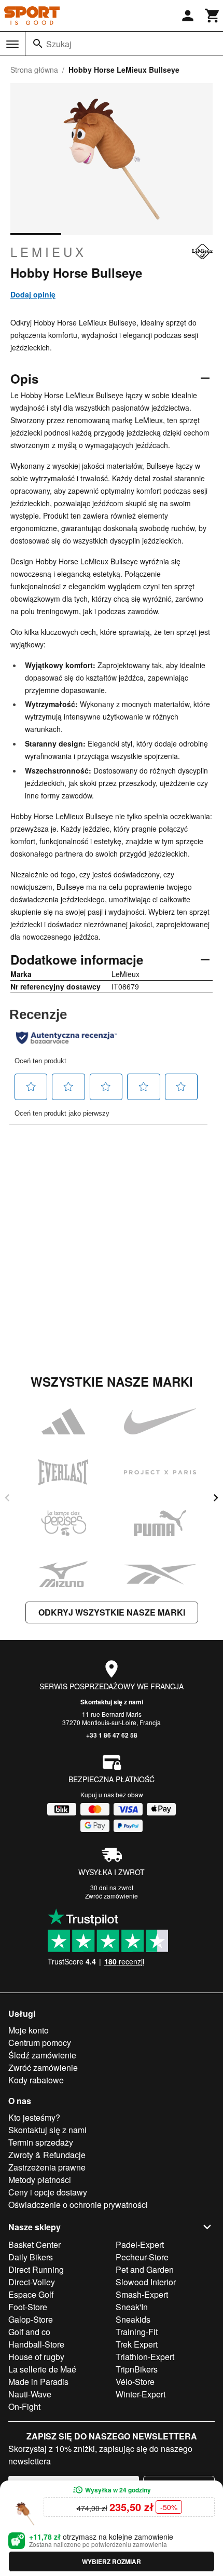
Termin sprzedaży (41, 2142)
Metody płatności (40, 2180)
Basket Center (34, 2245)
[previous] (7, 1498)
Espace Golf (31, 2294)
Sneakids (133, 2319)
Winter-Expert (141, 2394)
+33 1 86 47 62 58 (112, 1735)
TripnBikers (137, 2369)
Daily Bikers (31, 2257)
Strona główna (34, 70)
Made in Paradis (38, 2382)
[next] (216, 1498)
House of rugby (36, 2357)
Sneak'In (132, 2307)
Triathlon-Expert (145, 2357)
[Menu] (12, 44)
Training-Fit (137, 2332)
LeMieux (48, 252)
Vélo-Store (135, 2382)
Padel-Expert (140, 2245)
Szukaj (59, 44)
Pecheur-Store (142, 2257)
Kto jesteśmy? (34, 2117)
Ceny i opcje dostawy (48, 2192)
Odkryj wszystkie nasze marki (112, 1612)
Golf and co (29, 2332)
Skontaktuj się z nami (112, 1702)
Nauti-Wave (30, 2394)
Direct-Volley (32, 2282)
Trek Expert (137, 2344)
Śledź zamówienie (42, 2055)
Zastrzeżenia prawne (47, 2167)
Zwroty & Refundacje (47, 2155)
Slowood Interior (146, 2282)
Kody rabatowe (36, 2080)
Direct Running (36, 2269)
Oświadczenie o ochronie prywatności (78, 2205)
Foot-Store (28, 2307)
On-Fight (24, 2406)
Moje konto (29, 2030)
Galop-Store (31, 2319)
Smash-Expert (142, 2294)
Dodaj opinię (33, 294)
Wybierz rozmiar (112, 2561)
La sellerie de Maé (42, 2369)
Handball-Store (36, 2344)
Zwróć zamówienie (112, 1896)
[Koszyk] (213, 16)
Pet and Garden (145, 2269)
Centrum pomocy (40, 2043)
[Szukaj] (38, 44)
